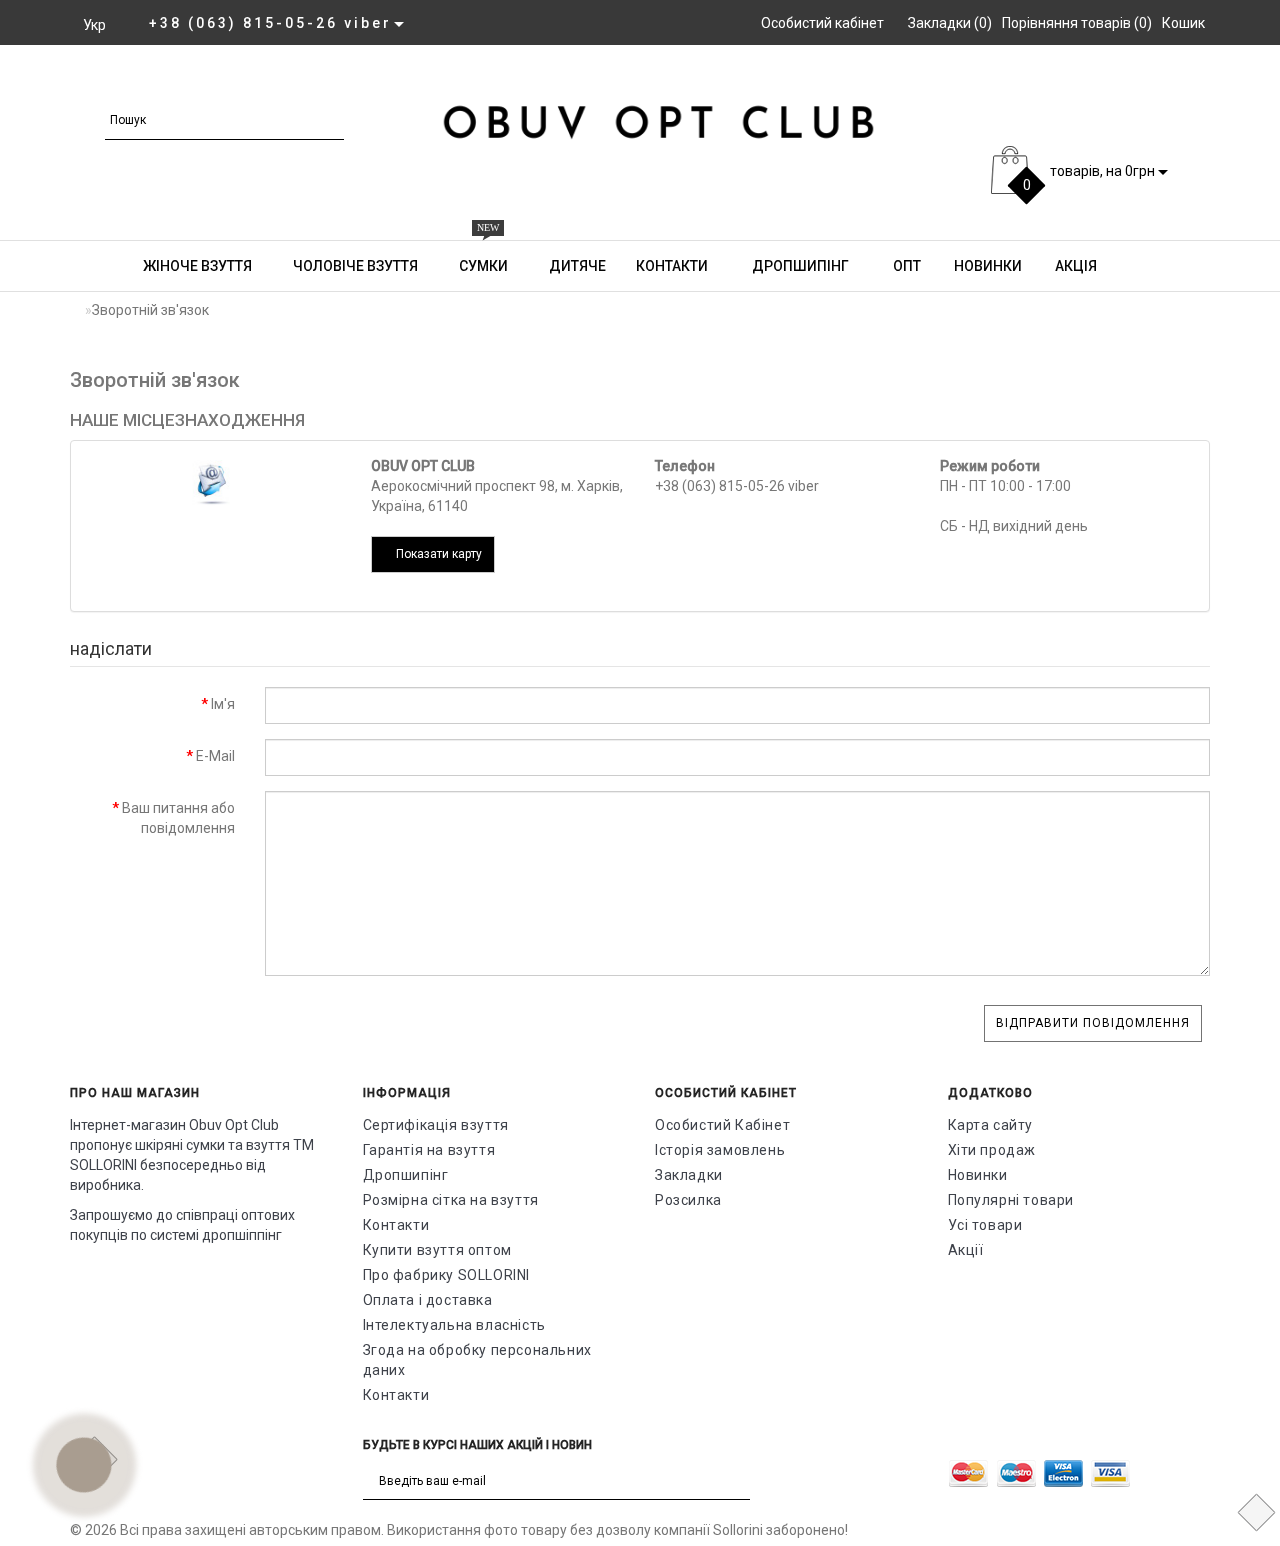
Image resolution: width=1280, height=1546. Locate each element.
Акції (966, 1250)
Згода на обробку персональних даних (477, 1360)
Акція (1074, 266)
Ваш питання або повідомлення (178, 818)
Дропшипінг (799, 266)
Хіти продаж (992, 1150)
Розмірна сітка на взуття (451, 1200)
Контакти (672, 266)
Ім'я (223, 704)
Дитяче (577, 266)
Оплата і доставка (428, 1300)
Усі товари (985, 1225)
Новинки (986, 266)
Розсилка (688, 1200)
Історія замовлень (720, 1150)
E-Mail (215, 756)
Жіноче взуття (1048, 82)
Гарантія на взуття (429, 1150)
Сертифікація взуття (436, 1125)
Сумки (483, 257)
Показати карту (437, 554)
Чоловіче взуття (355, 266)
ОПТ (905, 266)
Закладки (689, 1175)
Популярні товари (1011, 1200)
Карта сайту (991, 1125)
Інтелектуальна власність (454, 1325)
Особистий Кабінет (722, 1125)
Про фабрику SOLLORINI (447, 1275)
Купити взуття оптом (437, 1250)
